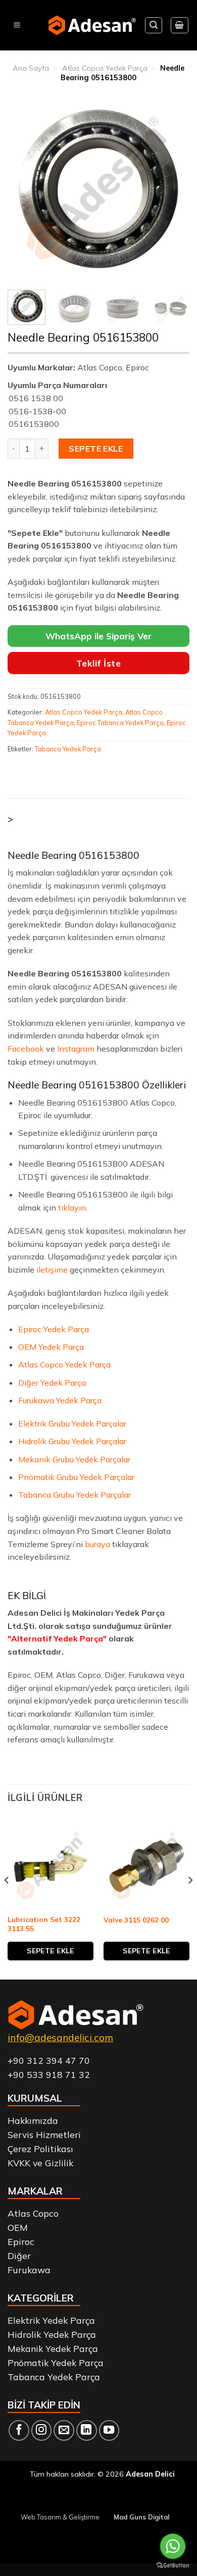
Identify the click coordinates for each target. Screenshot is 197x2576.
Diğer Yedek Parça (52, 1383)
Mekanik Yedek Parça (53, 2348)
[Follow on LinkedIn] (87, 2430)
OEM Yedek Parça (51, 1347)
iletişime (52, 1270)
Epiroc (21, 2241)
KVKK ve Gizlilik (40, 2163)
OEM (18, 2227)
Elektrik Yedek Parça (51, 2320)
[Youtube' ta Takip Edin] (109, 2430)
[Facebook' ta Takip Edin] (19, 2430)
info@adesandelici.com (60, 2038)
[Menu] (17, 25)
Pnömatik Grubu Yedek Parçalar (76, 1477)
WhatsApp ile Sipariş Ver (98, 636)
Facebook (26, 1049)
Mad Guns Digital (141, 2517)
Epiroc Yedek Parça (54, 1329)
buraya (97, 1544)
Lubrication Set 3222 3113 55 (44, 1924)
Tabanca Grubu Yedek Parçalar (75, 1495)
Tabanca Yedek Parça (68, 749)
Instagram (76, 1049)
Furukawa (29, 2270)
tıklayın (72, 1208)
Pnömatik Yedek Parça (56, 2363)
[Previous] (24, 189)
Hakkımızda (33, 2120)
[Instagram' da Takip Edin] (42, 2430)
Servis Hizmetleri (44, 2134)
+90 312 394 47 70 (49, 2060)
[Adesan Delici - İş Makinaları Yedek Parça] (92, 25)
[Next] (173, 189)
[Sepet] (180, 25)
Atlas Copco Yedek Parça (105, 68)
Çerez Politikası (40, 2149)
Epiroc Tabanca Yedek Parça (120, 723)
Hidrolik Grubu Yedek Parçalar (72, 1441)
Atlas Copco (33, 2213)
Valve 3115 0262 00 (136, 1920)
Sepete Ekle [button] (51, 1951)
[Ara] (154, 25)
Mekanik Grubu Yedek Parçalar (74, 1459)
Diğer (19, 2256)
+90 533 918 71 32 (49, 2074)
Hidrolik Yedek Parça (52, 2334)
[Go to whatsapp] (173, 2546)
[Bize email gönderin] (64, 2430)
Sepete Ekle (96, 449)
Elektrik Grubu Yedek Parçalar (72, 1423)
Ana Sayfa (31, 68)
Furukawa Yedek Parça (60, 1400)
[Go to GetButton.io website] (173, 2566)
